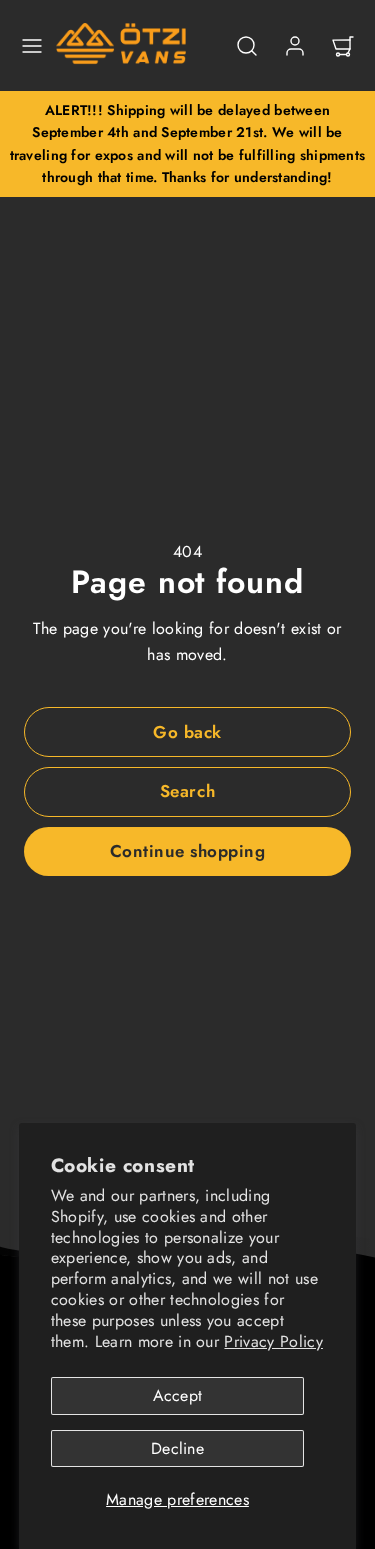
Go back (187, 732)
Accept (178, 1395)
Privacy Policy (273, 1341)
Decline (177, 1448)
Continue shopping (188, 851)
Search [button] (187, 791)
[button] (32, 46)
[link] (295, 46)
